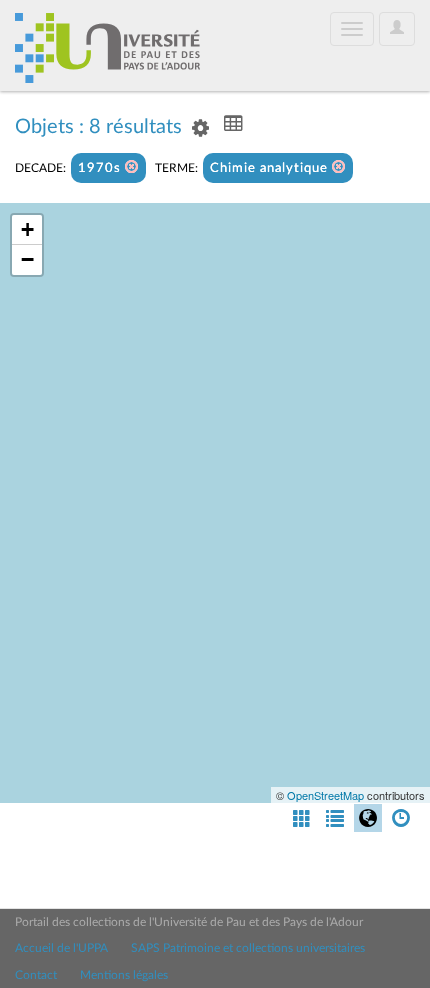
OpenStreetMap (325, 795)
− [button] (27, 259)
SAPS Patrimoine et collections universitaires (248, 948)
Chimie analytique (271, 168)
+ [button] (27, 229)
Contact (36, 975)
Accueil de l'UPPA (61, 948)
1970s (101, 168)
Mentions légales (124, 975)
